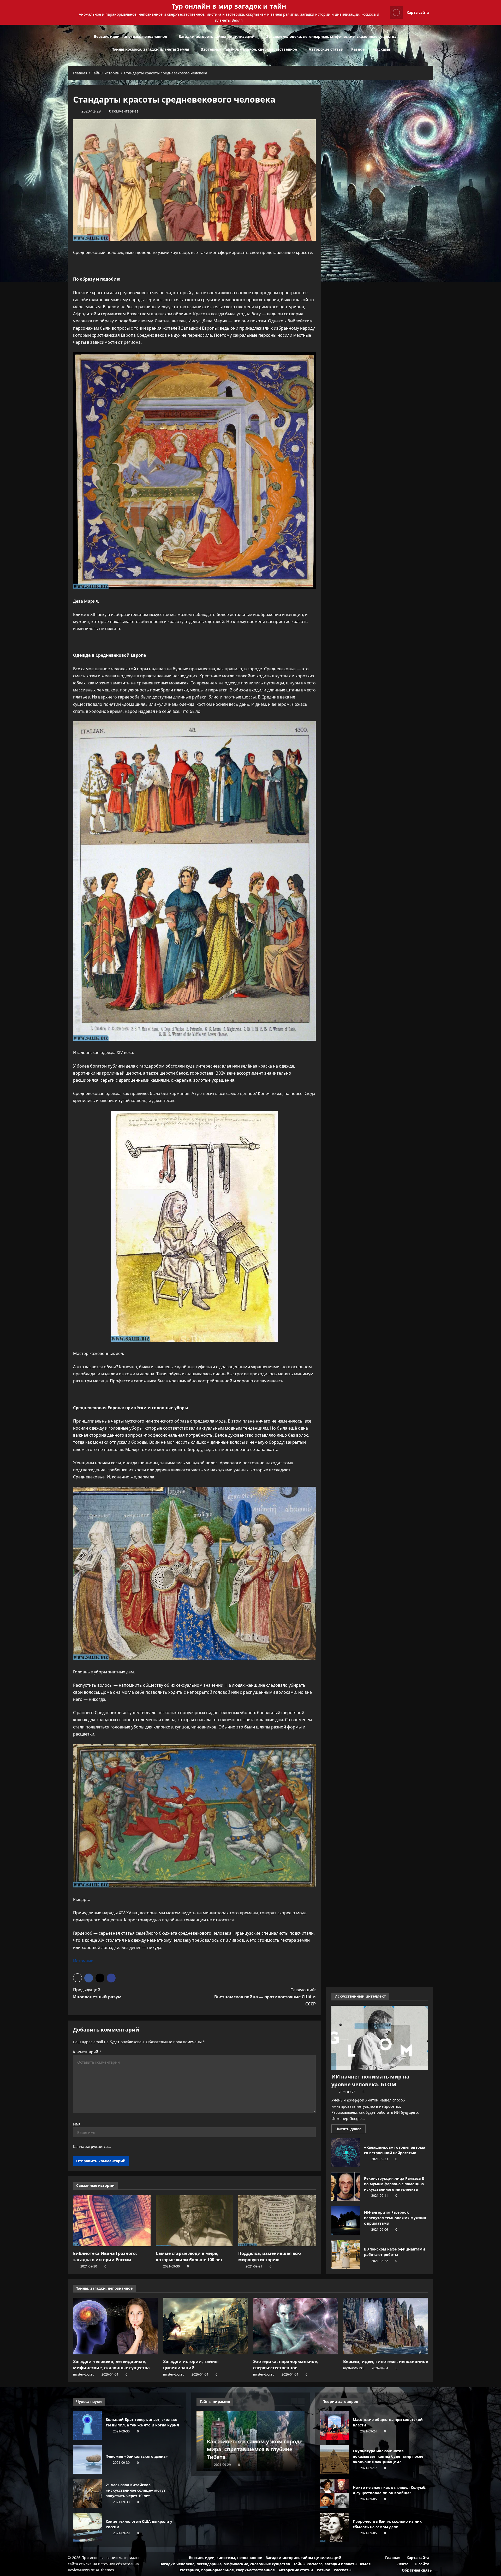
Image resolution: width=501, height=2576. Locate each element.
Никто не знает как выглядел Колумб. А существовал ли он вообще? (335, 2493)
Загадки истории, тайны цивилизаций (217, 36)
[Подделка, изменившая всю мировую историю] (277, 2221)
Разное (358, 49)
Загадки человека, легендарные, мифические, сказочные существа (331, 36)
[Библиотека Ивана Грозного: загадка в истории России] (112, 2221)
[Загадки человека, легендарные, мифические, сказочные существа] (115, 2326)
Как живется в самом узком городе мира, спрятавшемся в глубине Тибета (248, 2449)
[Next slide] (301, 2401)
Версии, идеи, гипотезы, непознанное (130, 36)
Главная (393, 2558)
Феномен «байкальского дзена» (87, 2459)
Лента (403, 2564)
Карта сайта (418, 12)
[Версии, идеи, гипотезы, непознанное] (386, 2326)
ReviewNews (79, 2570)
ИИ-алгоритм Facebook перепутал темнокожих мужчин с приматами (346, 2220)
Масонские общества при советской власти (335, 2425)
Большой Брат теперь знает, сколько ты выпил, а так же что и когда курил (87, 2425)
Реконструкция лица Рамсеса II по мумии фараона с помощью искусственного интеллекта (346, 2187)
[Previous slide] (294, 2401)
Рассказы (381, 49)
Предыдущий (97, 1993)
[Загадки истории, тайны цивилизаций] (205, 2326)
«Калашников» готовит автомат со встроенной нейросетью (346, 2153)
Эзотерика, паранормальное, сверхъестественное (249, 49)
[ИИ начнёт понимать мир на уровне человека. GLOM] (380, 2038)
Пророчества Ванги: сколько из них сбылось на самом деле (335, 2527)
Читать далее (351, 2129)
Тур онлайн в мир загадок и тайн (229, 6)
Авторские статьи (326, 49)
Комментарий (87, 2052)
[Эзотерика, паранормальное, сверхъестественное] (296, 2326)
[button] (432, 43)
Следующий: (265, 1997)
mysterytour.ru (84, 2374)
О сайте (422, 2564)
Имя (77, 2124)
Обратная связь (417, 2570)
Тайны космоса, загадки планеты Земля (151, 49)
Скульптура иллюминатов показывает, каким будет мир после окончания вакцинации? (335, 2459)
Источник (83, 1961)
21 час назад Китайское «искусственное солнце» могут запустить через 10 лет (87, 2493)
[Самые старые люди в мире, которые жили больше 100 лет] (195, 2221)
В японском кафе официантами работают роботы (346, 2254)
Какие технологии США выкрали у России (87, 2527)
